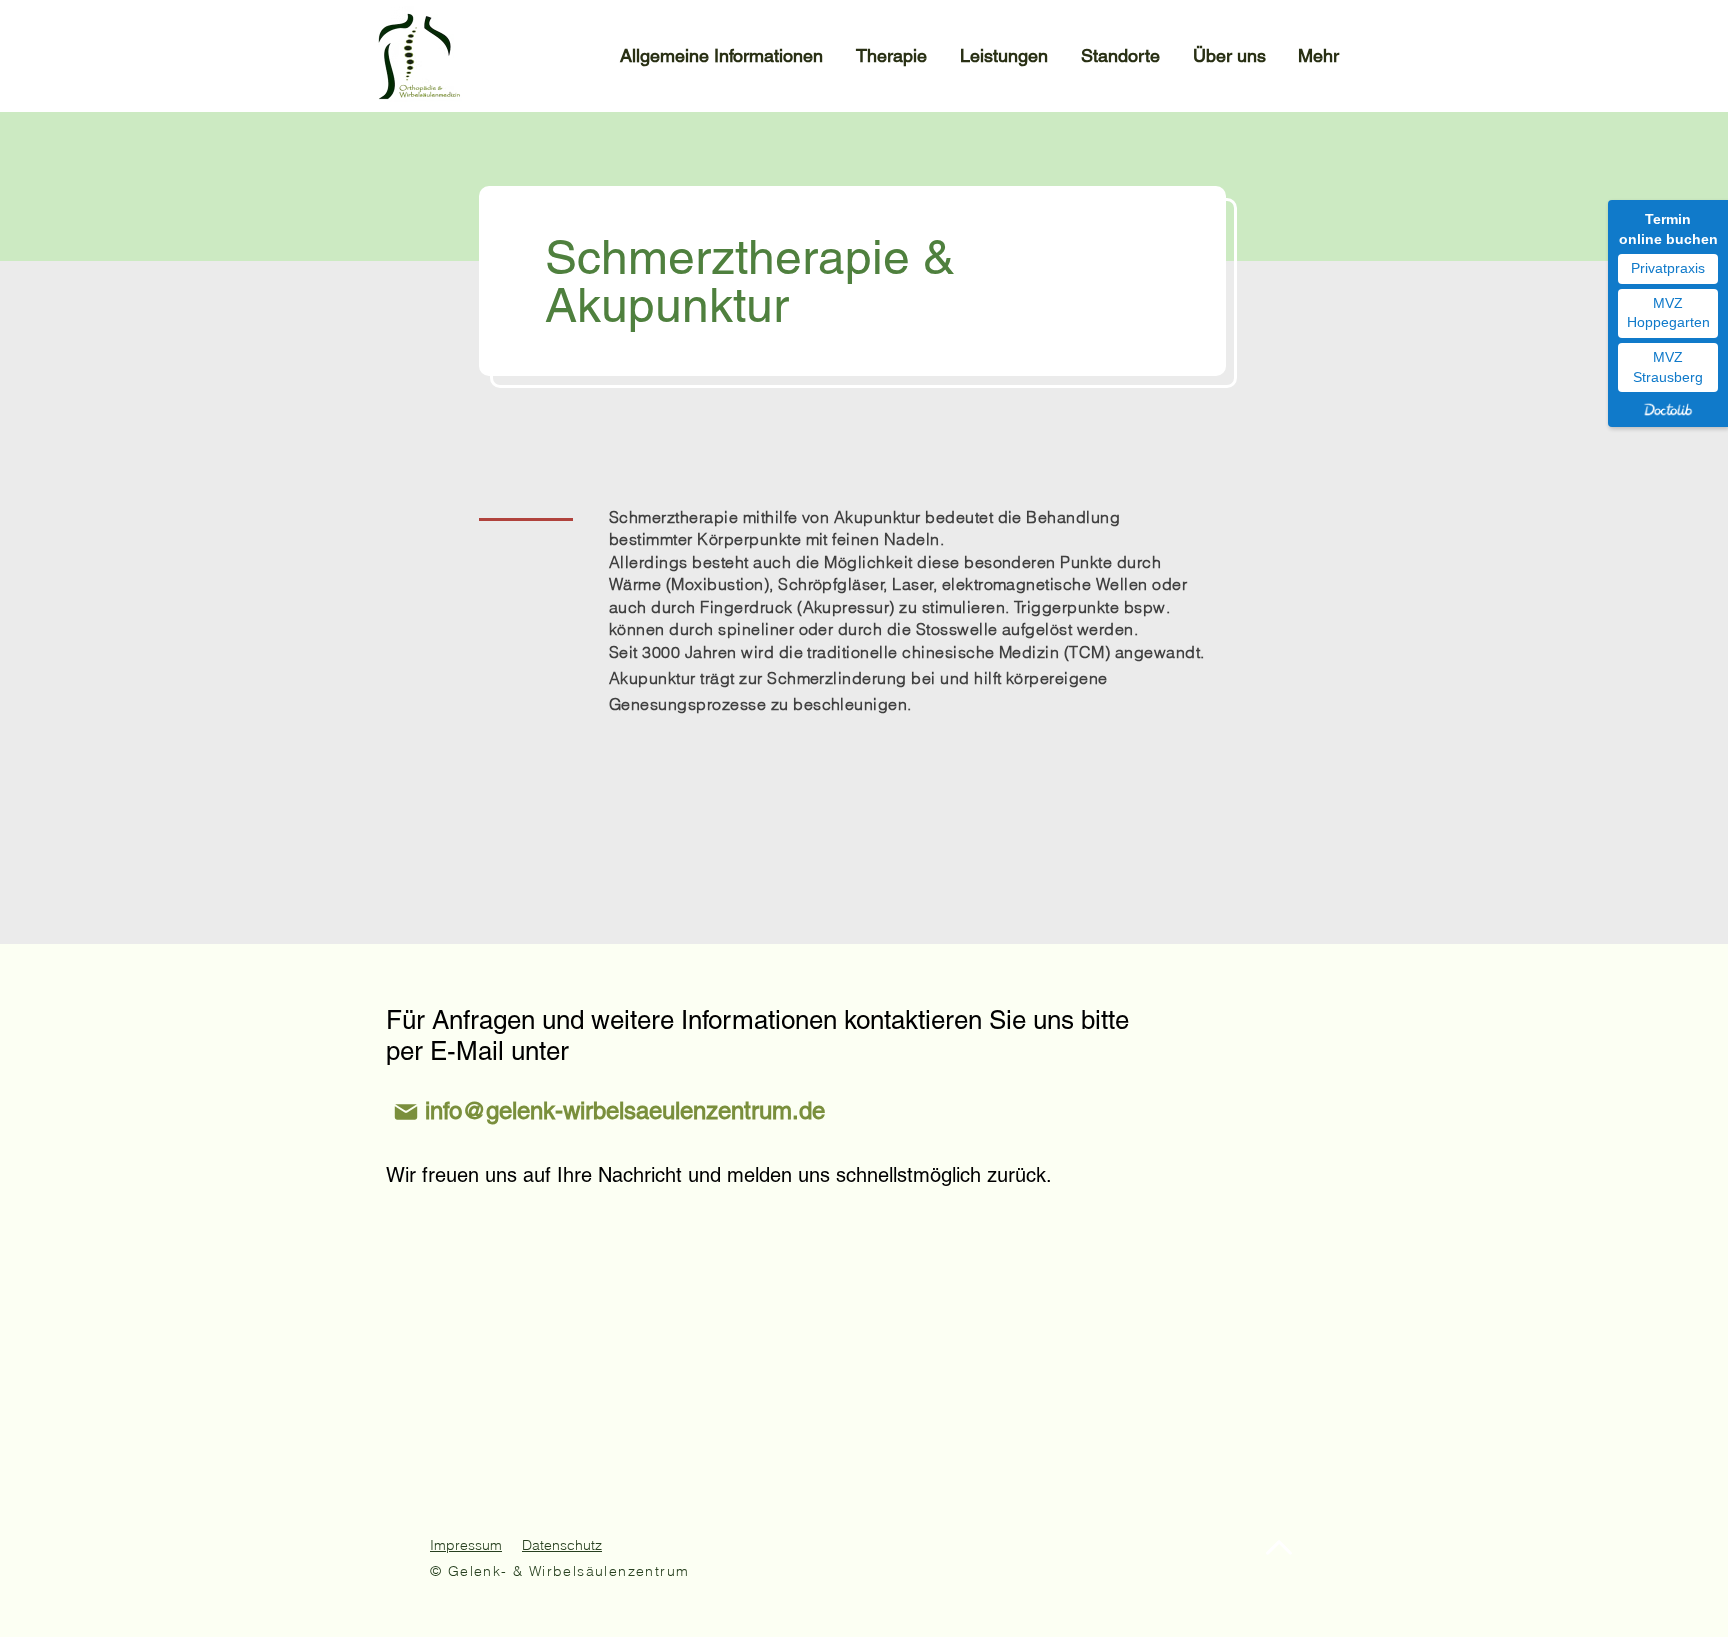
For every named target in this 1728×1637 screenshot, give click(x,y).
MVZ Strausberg (1668, 367)
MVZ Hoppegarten (1668, 313)
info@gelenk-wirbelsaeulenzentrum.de (625, 1110)
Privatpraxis (1668, 268)
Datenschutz (562, 1545)
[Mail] (405, 1111)
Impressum (466, 1545)
